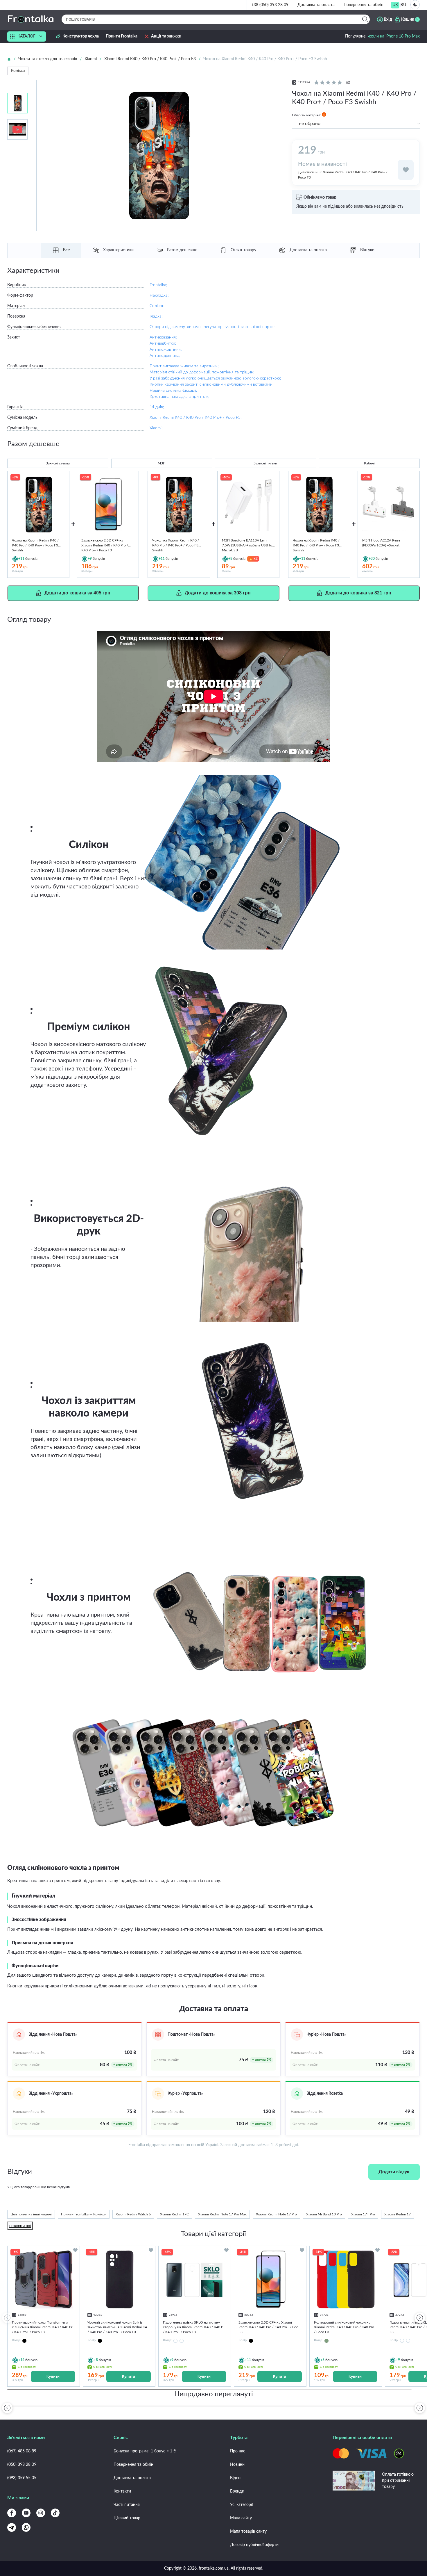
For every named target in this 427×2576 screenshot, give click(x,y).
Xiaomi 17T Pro (363, 2214)
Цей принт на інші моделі (31, 2214)
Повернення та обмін (364, 5)
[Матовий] (175, 2341)
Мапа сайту (241, 2518)
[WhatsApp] (26, 2527)
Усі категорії (241, 2505)
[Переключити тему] (415, 5)
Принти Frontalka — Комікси (84, 2214)
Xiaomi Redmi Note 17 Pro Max (222, 2214)
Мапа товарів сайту (248, 2532)
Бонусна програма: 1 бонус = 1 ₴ (145, 2451)
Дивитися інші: (343, 175)
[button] (420, 2318)
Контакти (122, 2491)
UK (395, 5)
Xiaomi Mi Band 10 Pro (324, 2214)
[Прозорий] (182, 2341)
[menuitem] (395, 5)
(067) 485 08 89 (22, 2451)
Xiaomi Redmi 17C (174, 2214)
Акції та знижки (166, 36)
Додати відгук (394, 2172)
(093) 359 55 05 (22, 2478)
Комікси (18, 71)
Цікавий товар (127, 2518)
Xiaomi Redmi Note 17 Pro (276, 2214)
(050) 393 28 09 (22, 2465)
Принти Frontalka (122, 36)
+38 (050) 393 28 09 (270, 5)
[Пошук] (365, 19)
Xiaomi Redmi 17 (398, 2214)
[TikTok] (55, 2513)
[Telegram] (12, 2527)
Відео (235, 2478)
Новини (237, 2465)
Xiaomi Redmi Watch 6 (133, 2214)
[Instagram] (41, 2513)
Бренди (237, 2491)
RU (403, 5)
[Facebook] (12, 2513)
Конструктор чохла (81, 36)
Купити (53, 2376)
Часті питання (127, 2505)
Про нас (238, 2451)
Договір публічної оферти (254, 2545)
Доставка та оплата (316, 5)
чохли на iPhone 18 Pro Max (394, 36)
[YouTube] (26, 2513)
